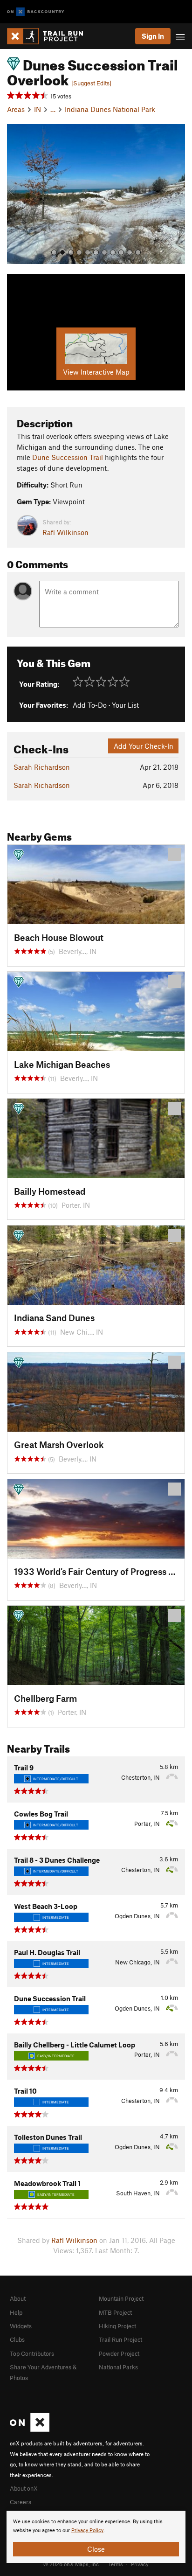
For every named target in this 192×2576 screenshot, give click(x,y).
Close (96, 2549)
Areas (16, 109)
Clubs (17, 2339)
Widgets (21, 2326)
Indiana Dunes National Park (110, 109)
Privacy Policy (87, 2531)
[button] (16, 194)
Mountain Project (121, 2298)
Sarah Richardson (42, 767)
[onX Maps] (30, 2430)
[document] (96, 2537)
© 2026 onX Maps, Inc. (72, 2564)
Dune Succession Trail (68, 457)
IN (38, 109)
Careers (21, 2502)
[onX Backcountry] (36, 12)
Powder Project (119, 2353)
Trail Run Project (120, 2339)
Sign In (153, 36)
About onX (24, 2488)
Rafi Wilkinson (65, 532)
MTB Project (115, 2312)
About (18, 2298)
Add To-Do (90, 705)
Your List (125, 705)
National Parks (118, 2367)
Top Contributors (32, 2353)
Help (16, 2312)
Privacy (140, 2564)
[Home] (50, 36)
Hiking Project (117, 2326)
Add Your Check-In (144, 746)
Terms (116, 2564)
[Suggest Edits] (91, 83)
